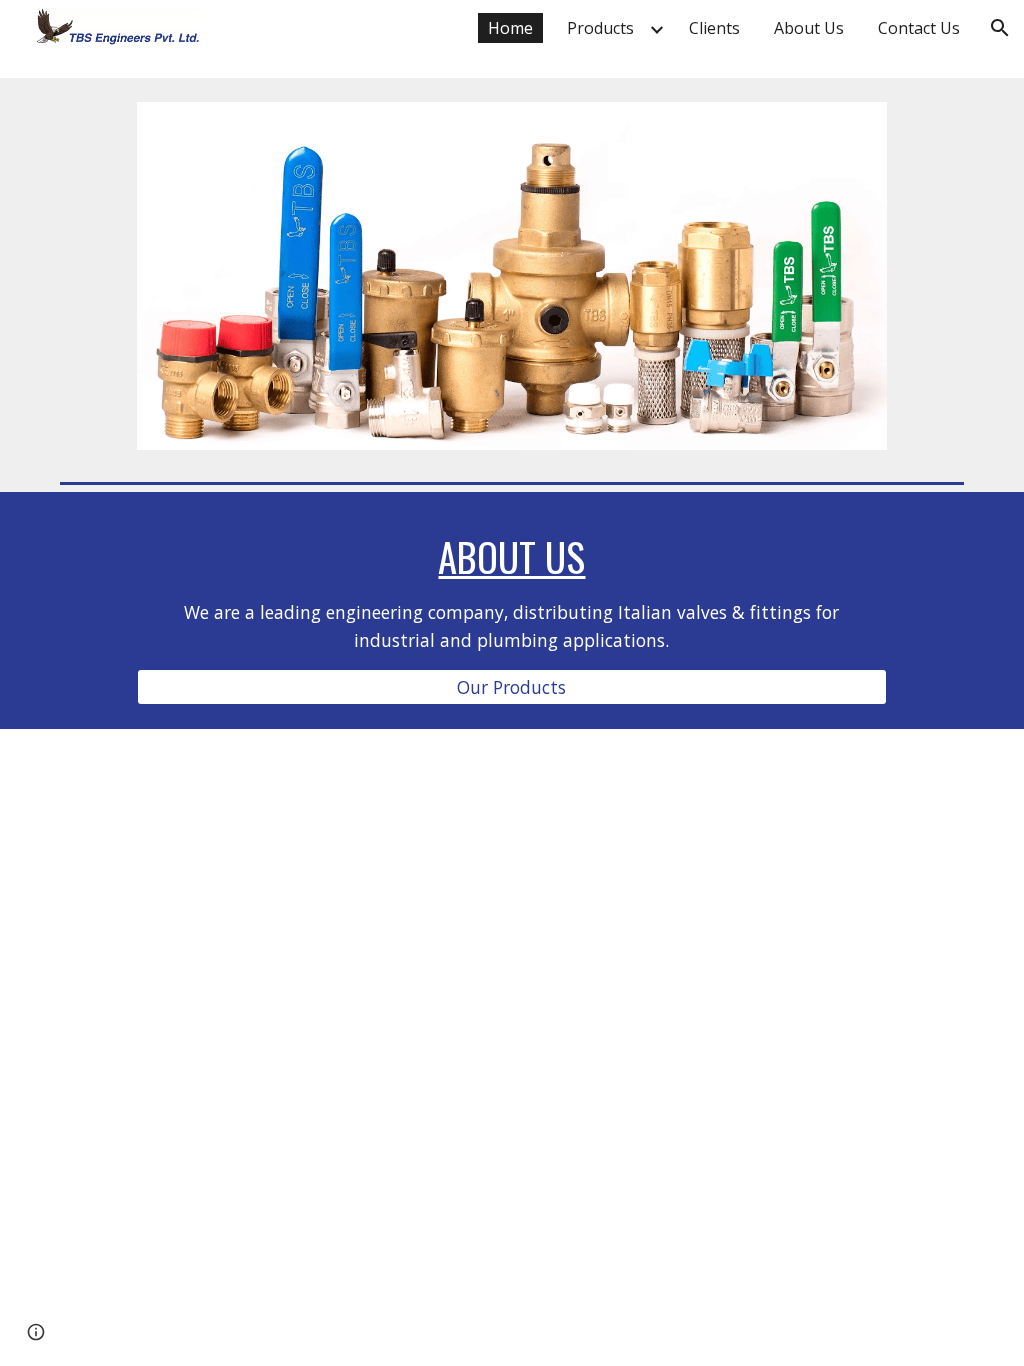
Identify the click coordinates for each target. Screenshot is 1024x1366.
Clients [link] (714, 28)
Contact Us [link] (919, 28)
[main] (512, 592)
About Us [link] (809, 28)
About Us (511, 556)
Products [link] (600, 28)
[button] (1000, 28)
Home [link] (510, 28)
